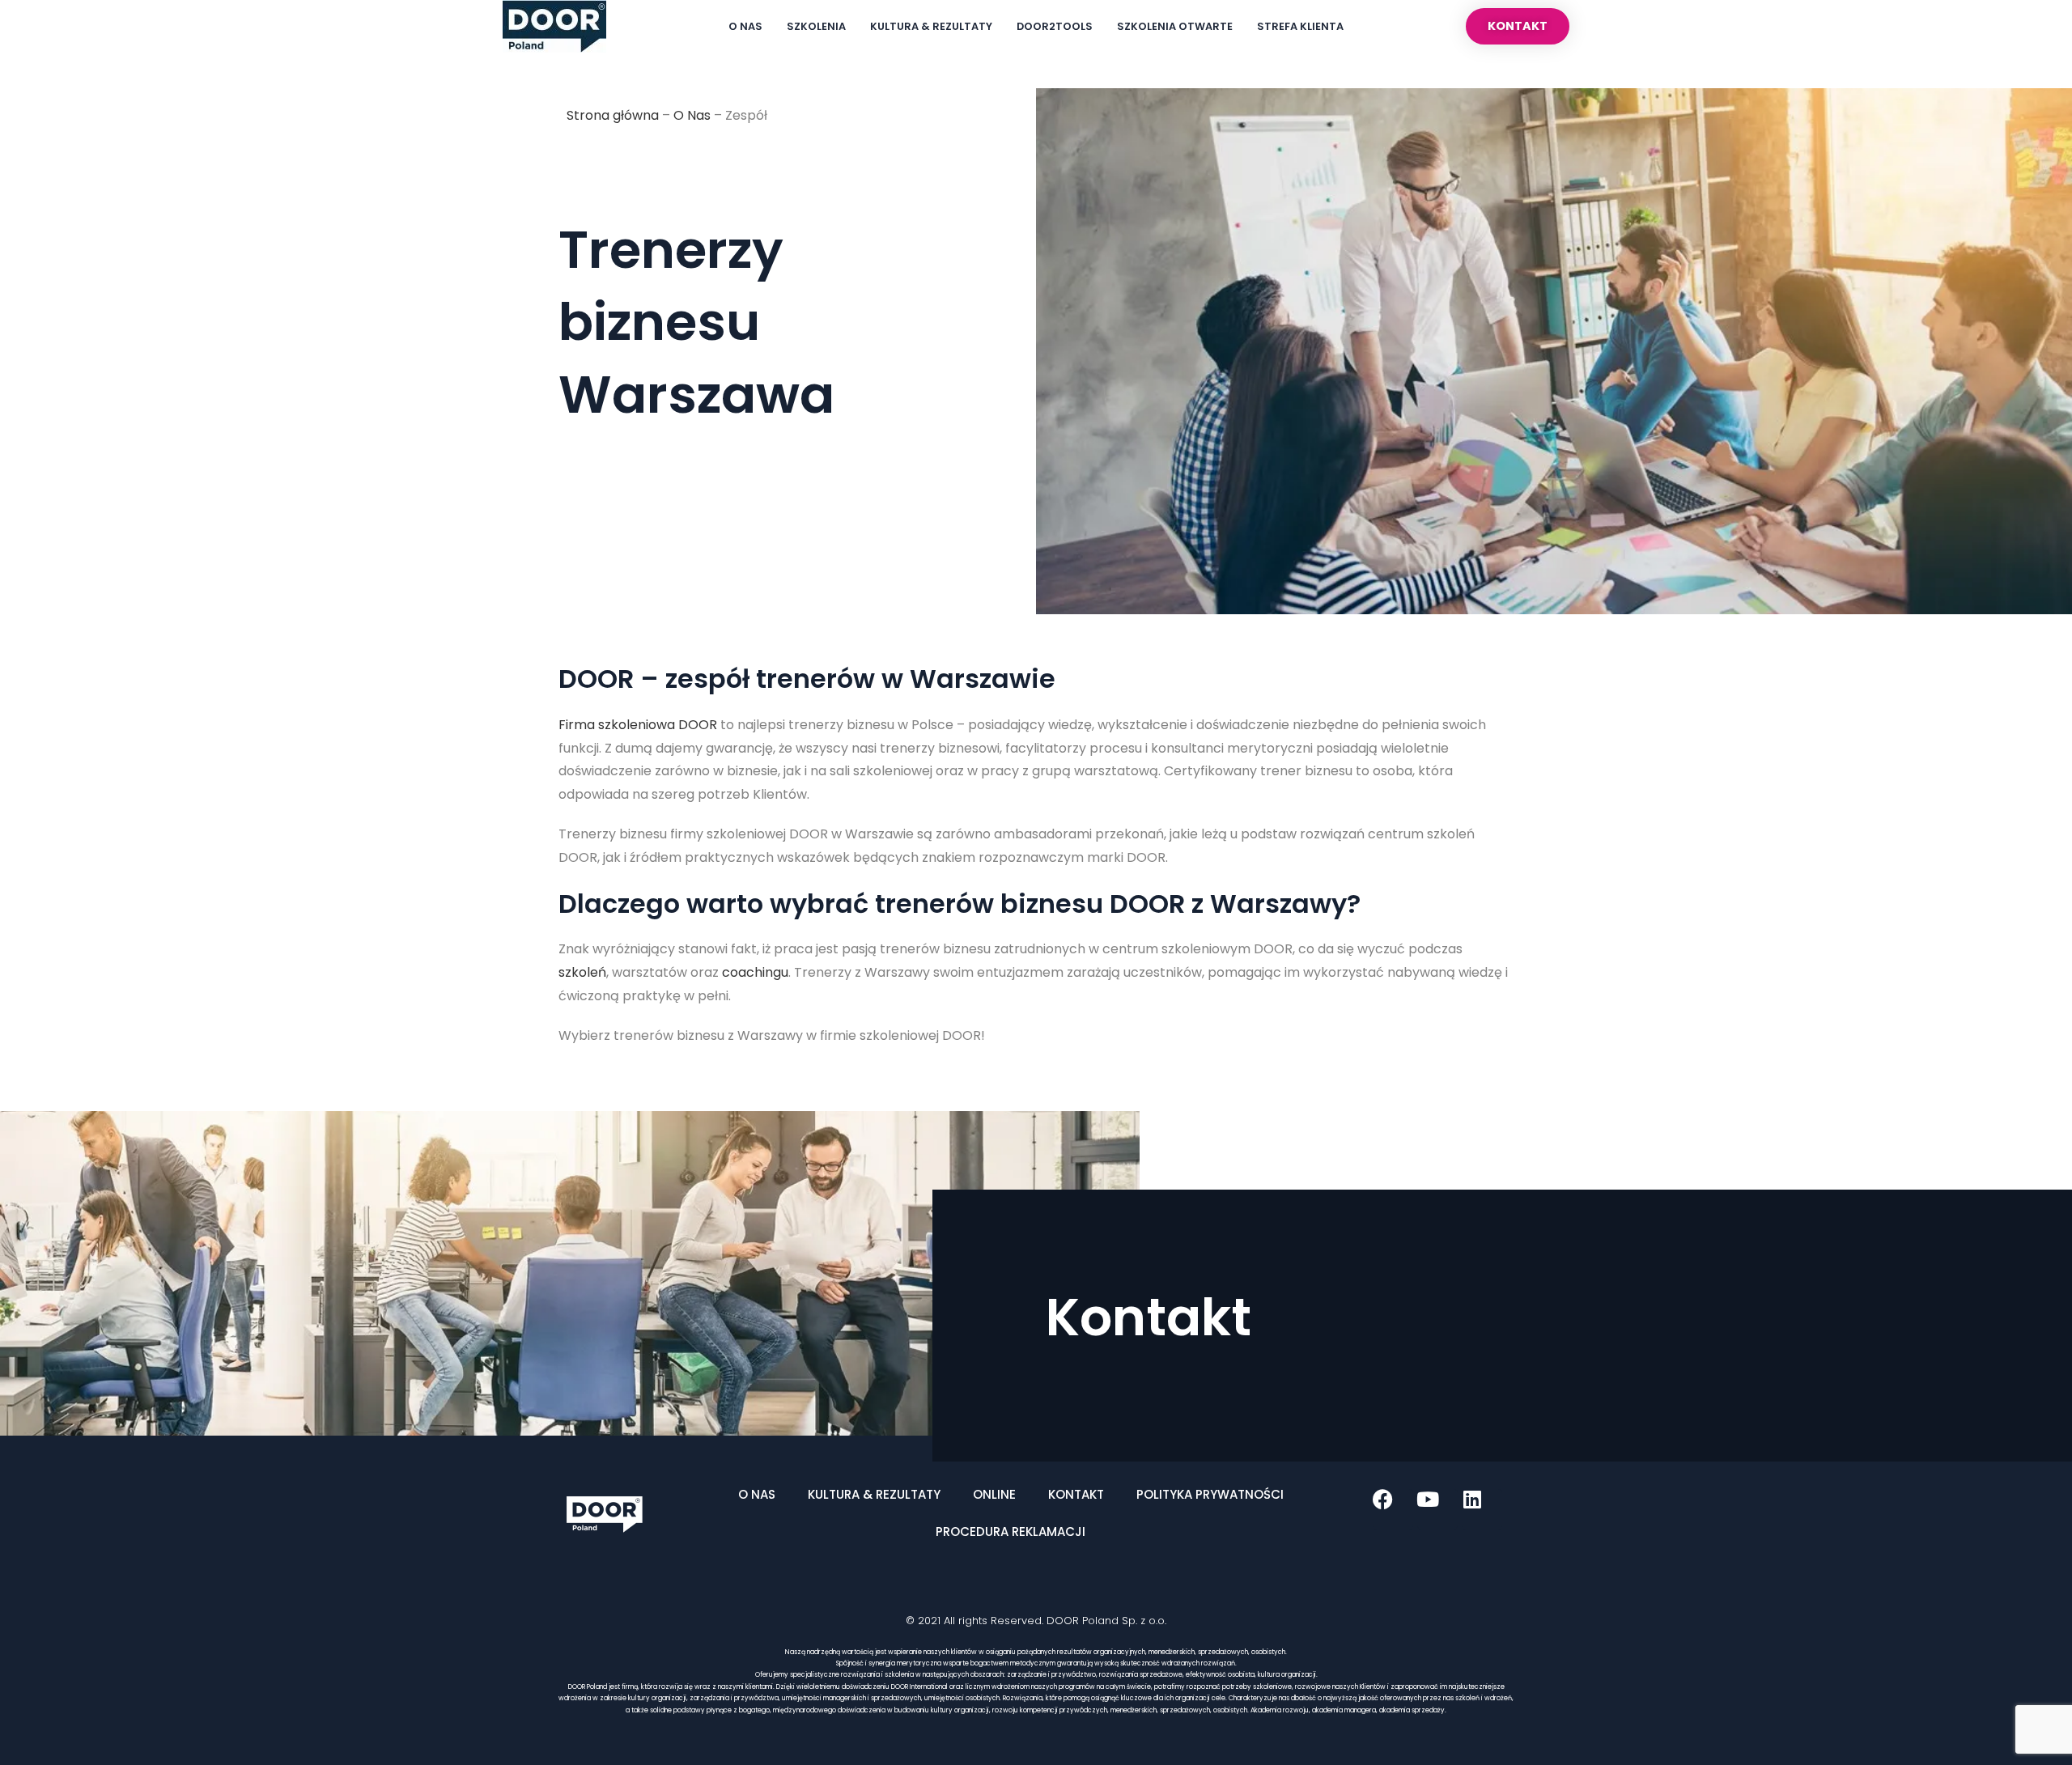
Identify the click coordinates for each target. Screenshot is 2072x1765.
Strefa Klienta (1300, 26)
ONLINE (994, 1494)
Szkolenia (816, 26)
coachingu (755, 972)
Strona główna (613, 115)
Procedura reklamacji (1011, 1532)
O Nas (745, 26)
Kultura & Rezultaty (931, 26)
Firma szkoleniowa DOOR (638, 725)
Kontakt (1076, 1494)
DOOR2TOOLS (1055, 26)
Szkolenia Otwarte (1175, 26)
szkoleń (582, 972)
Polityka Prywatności (1210, 1494)
